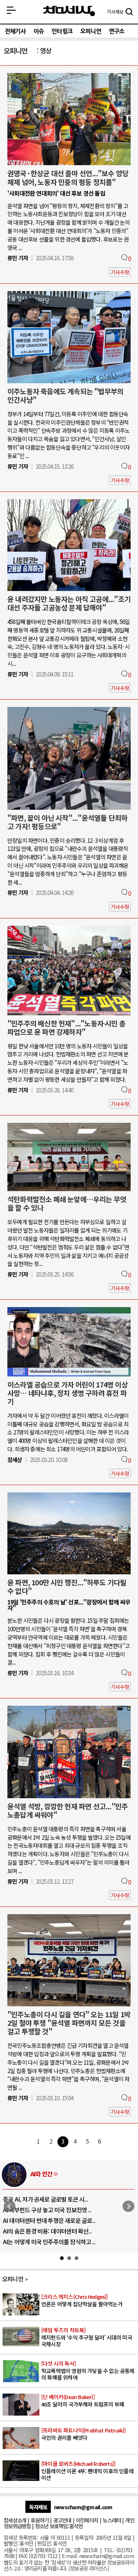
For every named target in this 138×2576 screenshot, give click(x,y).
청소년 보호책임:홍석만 (59, 2526)
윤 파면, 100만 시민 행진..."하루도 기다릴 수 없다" (67, 1587)
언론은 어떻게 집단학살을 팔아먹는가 (82, 2301)
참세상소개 (15, 2520)
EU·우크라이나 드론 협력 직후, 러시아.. (49, 2210)
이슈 (39, 31)
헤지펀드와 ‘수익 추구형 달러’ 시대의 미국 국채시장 (87, 2337)
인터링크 (62, 31)
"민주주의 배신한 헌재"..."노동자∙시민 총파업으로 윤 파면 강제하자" (66, 1028)
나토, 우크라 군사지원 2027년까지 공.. (48, 2220)
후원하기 (40, 2520)
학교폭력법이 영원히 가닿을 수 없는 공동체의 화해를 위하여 (88, 2370)
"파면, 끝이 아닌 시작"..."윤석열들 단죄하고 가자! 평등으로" (67, 822)
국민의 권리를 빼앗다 (84, 2434)
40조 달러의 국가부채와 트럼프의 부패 (83, 2401)
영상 (46, 50)
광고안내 (62, 2520)
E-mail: (70, 2556)
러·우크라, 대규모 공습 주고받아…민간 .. (51, 2242)
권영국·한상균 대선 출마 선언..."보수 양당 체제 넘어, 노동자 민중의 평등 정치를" (68, 177)
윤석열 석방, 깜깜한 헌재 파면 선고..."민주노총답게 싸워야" (68, 1811)
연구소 (117, 31)
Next (128, 2206)
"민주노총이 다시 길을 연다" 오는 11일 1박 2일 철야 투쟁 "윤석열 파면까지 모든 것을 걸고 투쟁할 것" (69, 2023)
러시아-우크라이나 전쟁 (58, 2174)
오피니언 (91, 31)
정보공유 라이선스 (89, 2568)
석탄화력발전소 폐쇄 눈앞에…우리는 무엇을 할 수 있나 (67, 1203)
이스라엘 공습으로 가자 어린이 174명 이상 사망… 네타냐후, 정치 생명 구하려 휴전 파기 (68, 1393)
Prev (10, 2206)
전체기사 (15, 31)
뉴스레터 (112, 2520)
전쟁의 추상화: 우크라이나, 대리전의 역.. (50, 2199)
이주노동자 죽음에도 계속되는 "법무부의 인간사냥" (65, 396)
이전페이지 (87, 2520)
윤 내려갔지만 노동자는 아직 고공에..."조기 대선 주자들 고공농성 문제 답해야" (69, 603)
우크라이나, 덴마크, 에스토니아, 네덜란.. (50, 2231)
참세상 (69, 11)
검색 (129, 12)
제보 (115, 12)
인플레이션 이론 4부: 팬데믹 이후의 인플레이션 (87, 2471)
